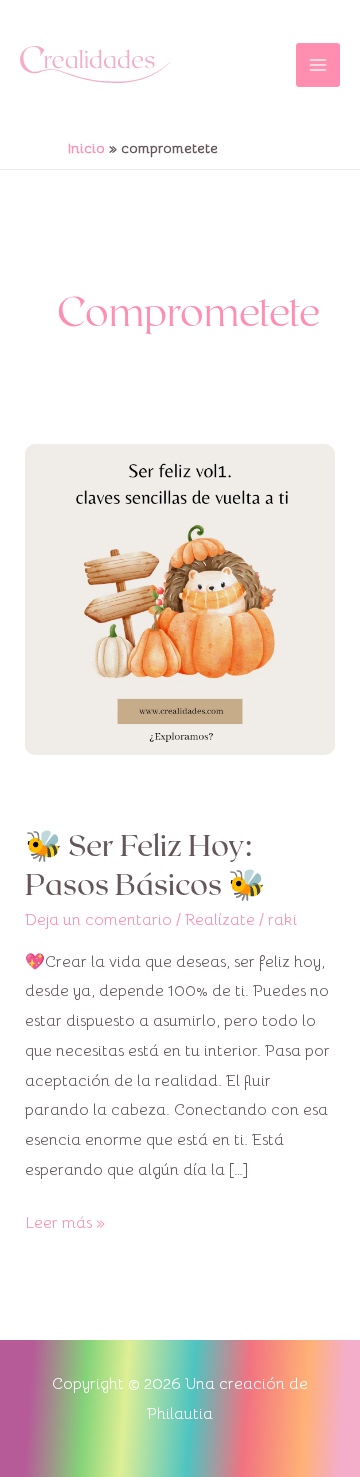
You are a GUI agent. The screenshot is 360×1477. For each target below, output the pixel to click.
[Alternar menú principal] (318, 65)
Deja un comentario (98, 920)
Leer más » (65, 1221)
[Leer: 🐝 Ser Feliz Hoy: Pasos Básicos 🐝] (180, 598)
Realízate (220, 920)
